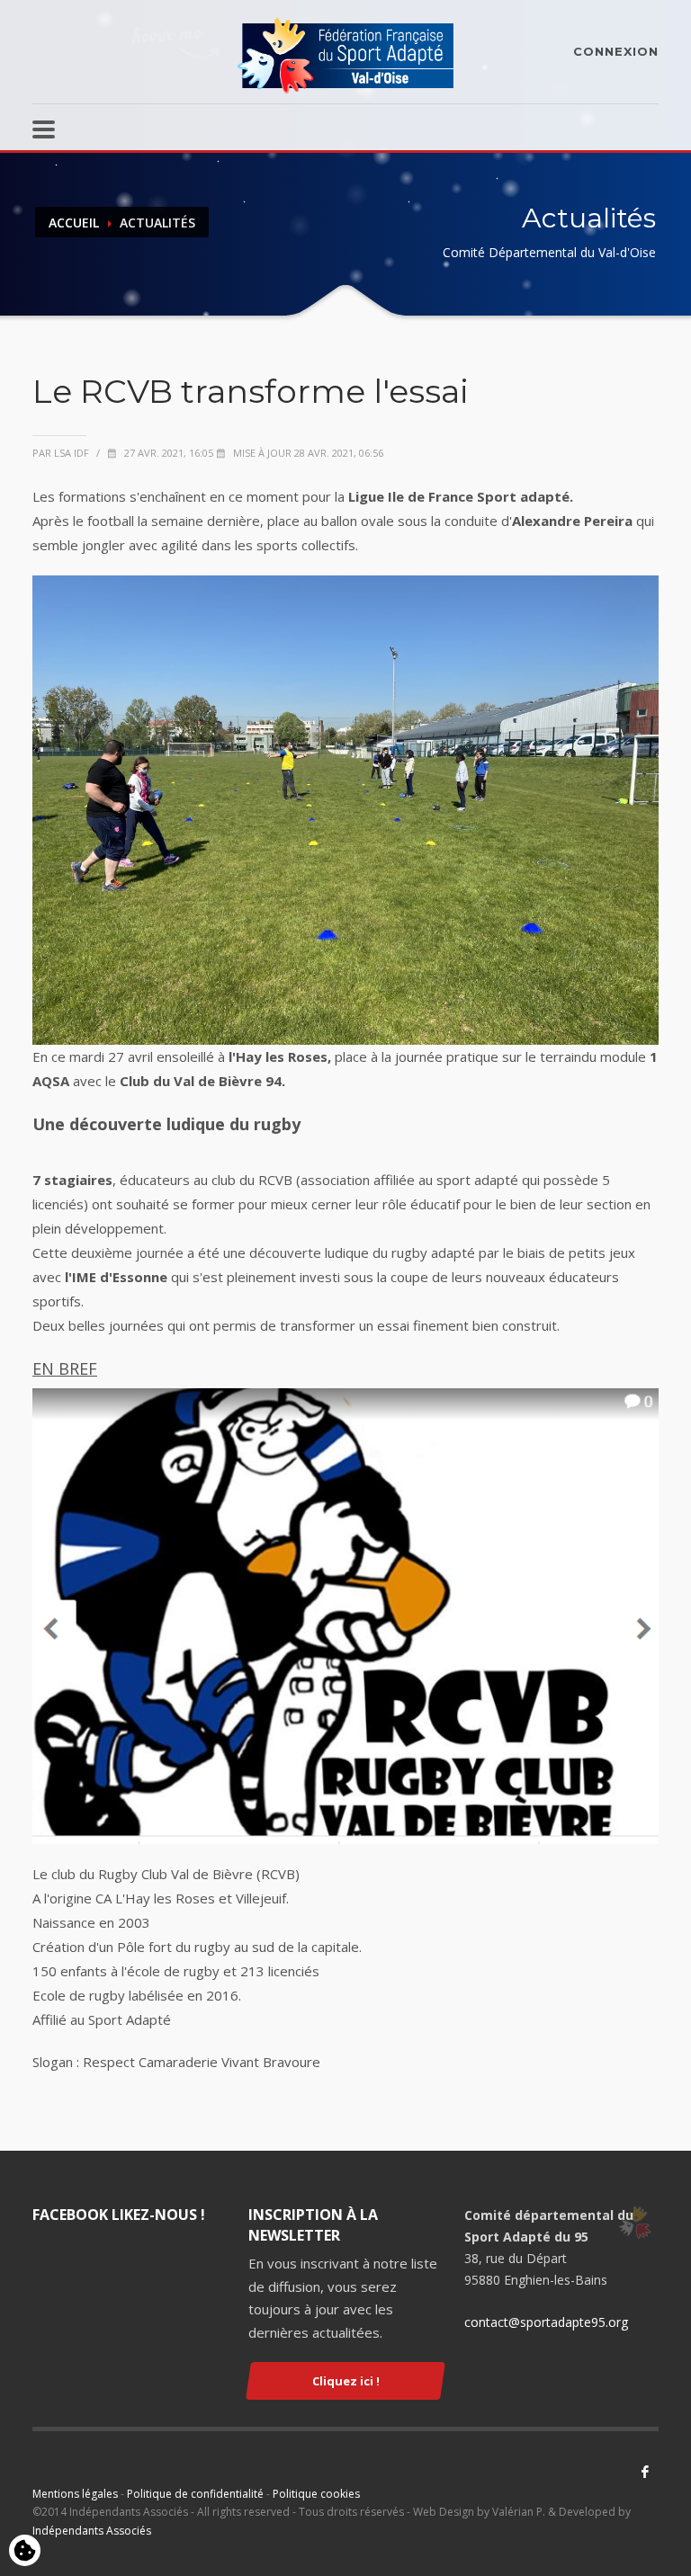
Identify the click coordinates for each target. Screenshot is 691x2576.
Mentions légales (75, 2494)
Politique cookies (316, 2494)
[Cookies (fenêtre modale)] (25, 2552)
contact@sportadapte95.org (546, 2322)
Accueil (74, 223)
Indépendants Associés (92, 2531)
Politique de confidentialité (195, 2494)
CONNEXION (616, 51)
